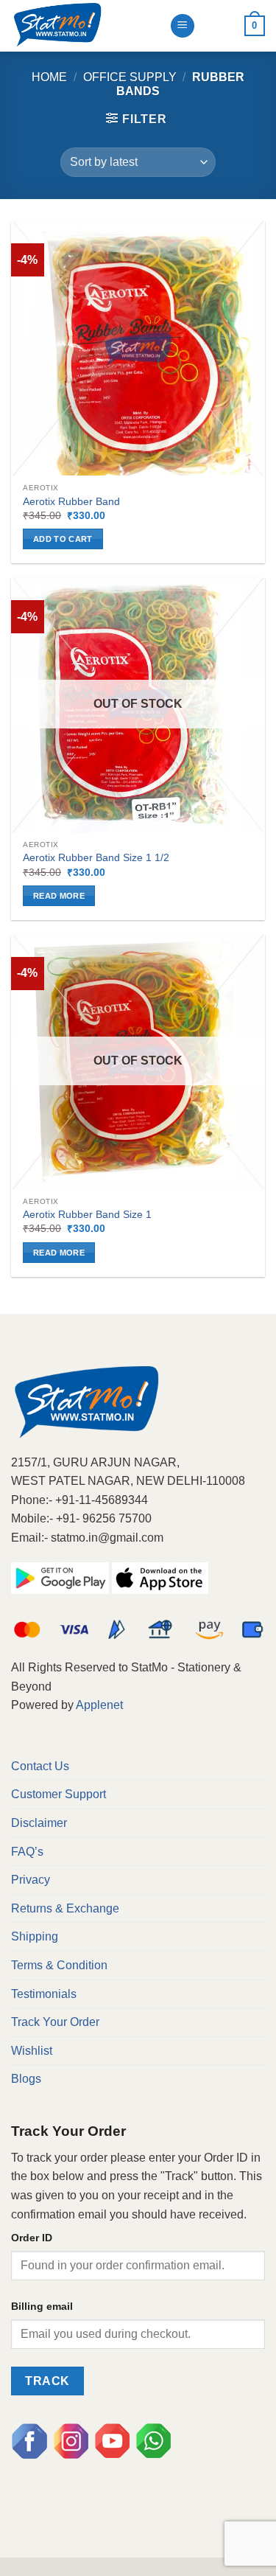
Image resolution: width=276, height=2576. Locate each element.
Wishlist (32, 2051)
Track (47, 2381)
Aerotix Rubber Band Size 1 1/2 (96, 858)
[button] (136, 119)
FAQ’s (27, 1852)
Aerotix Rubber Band (71, 502)
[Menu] (183, 26)
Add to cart (63, 539)
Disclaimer (39, 1823)
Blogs (26, 2079)
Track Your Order (55, 2022)
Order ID (32, 2238)
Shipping (35, 1936)
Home (49, 77)
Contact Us (40, 1766)
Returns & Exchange (65, 1908)
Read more (59, 896)
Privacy (31, 1880)
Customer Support (59, 1794)
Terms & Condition (59, 1965)
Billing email (42, 2306)
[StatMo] (85, 26)
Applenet (99, 1705)
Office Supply (130, 77)
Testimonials (44, 1994)
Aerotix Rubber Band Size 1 (87, 1215)
